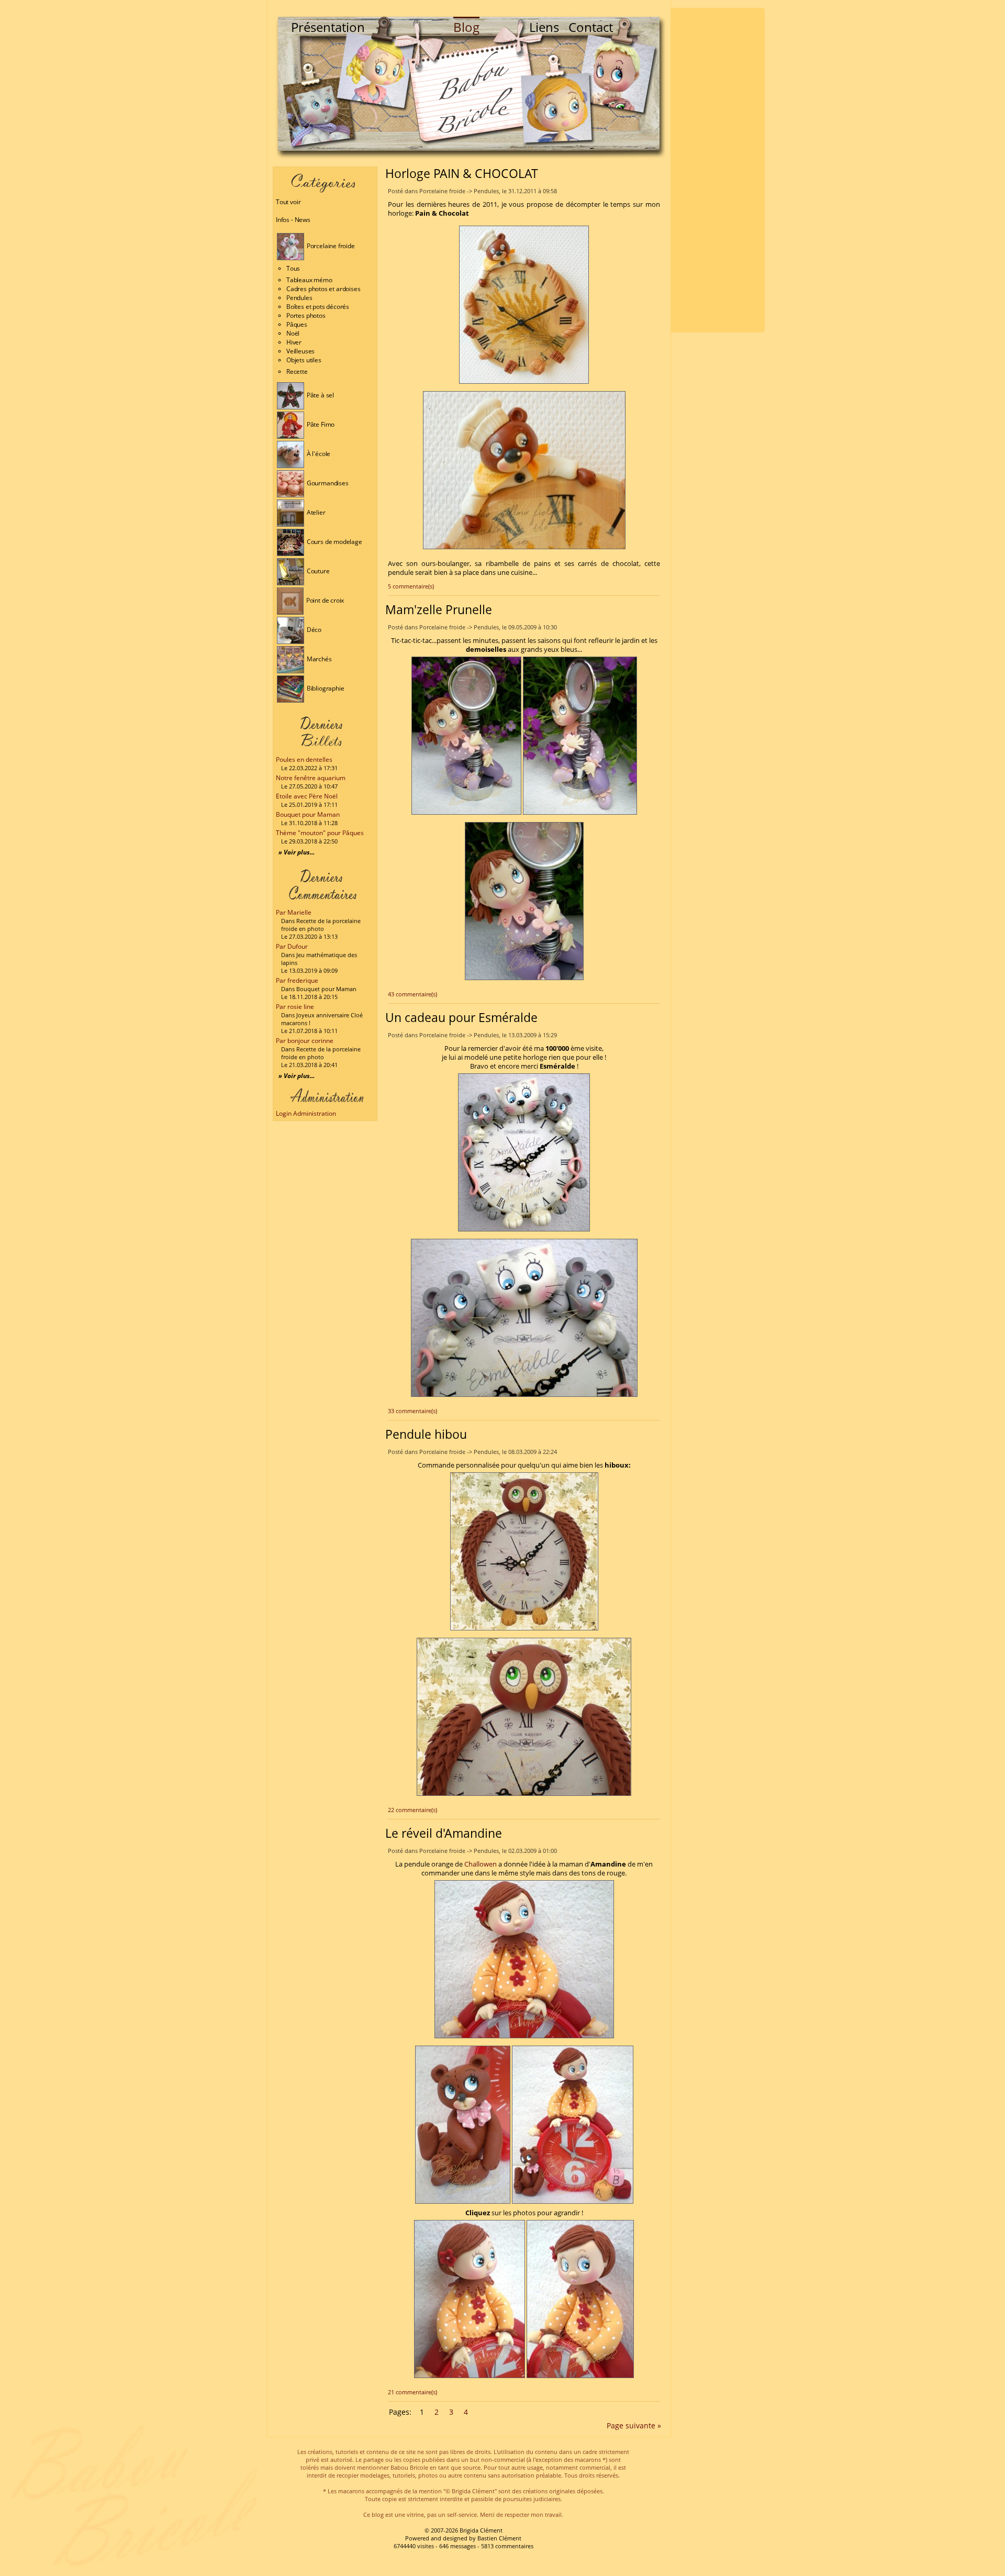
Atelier (315, 512)
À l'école (318, 454)
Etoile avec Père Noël (307, 796)
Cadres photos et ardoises (323, 289)
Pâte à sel (320, 395)
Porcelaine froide (330, 246)
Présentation (328, 27)
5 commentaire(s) (411, 586)
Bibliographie (325, 688)
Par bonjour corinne (305, 1041)
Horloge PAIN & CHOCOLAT (462, 173)
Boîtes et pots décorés (318, 307)
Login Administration (306, 1113)
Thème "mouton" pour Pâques (320, 833)
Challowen (481, 1864)
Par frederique (297, 980)
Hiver (294, 342)
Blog (466, 27)
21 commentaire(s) (412, 2392)
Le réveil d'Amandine (444, 1833)
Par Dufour (292, 946)
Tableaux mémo (309, 280)
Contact (591, 27)
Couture (317, 571)
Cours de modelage (334, 542)
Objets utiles (304, 360)
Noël (293, 333)
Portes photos (306, 315)
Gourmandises (327, 483)
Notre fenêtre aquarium (311, 778)
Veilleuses (300, 351)
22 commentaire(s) (412, 1810)
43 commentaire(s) (412, 994)
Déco (313, 630)
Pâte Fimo (320, 424)
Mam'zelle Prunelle (439, 609)
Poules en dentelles (304, 759)
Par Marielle (294, 912)
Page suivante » (634, 2425)
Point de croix (324, 600)
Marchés (319, 659)
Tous (293, 268)
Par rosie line (295, 1007)
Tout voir (288, 202)
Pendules (299, 298)
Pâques (297, 324)
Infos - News (293, 220)
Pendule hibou (426, 1434)
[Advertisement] (718, 170)
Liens (544, 27)
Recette (297, 371)
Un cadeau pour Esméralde (461, 1017)
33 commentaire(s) (412, 1411)
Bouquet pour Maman (308, 814)
